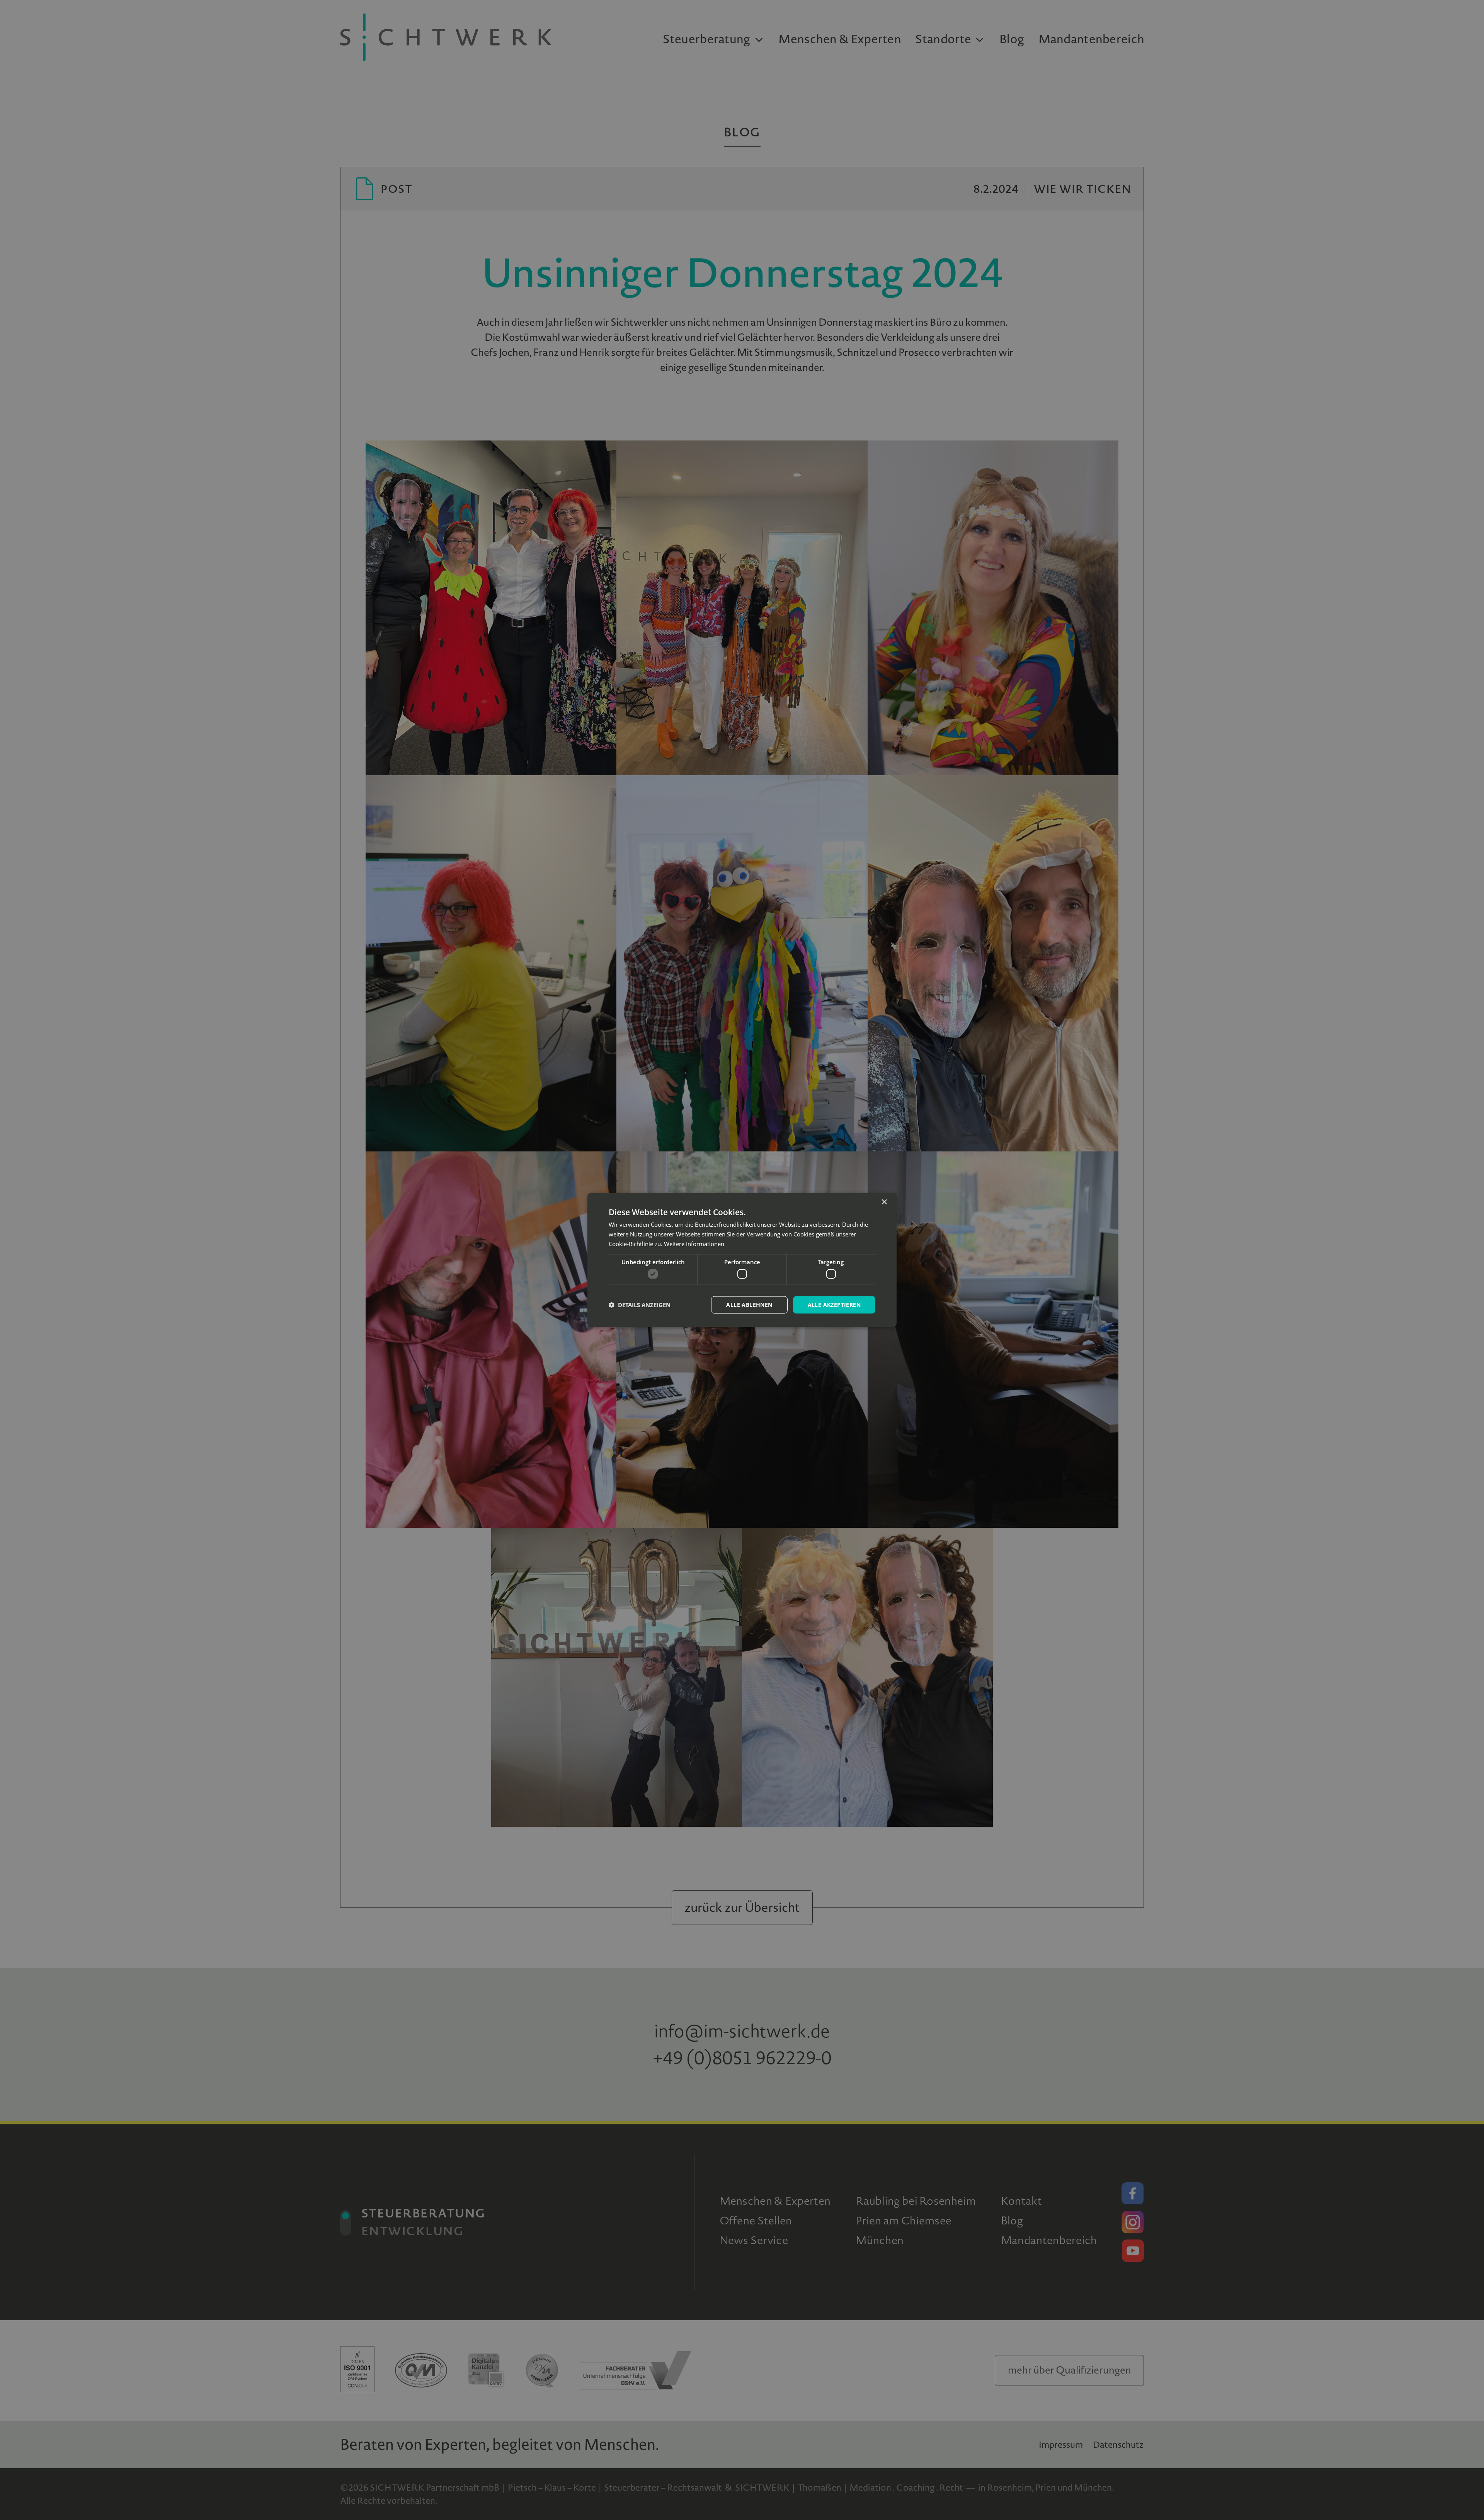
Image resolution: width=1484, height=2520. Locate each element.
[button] (640, 1305)
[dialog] (742, 1260)
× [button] (884, 1202)
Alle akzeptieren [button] (834, 1305)
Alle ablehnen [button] (749, 1305)
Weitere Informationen (694, 1243)
